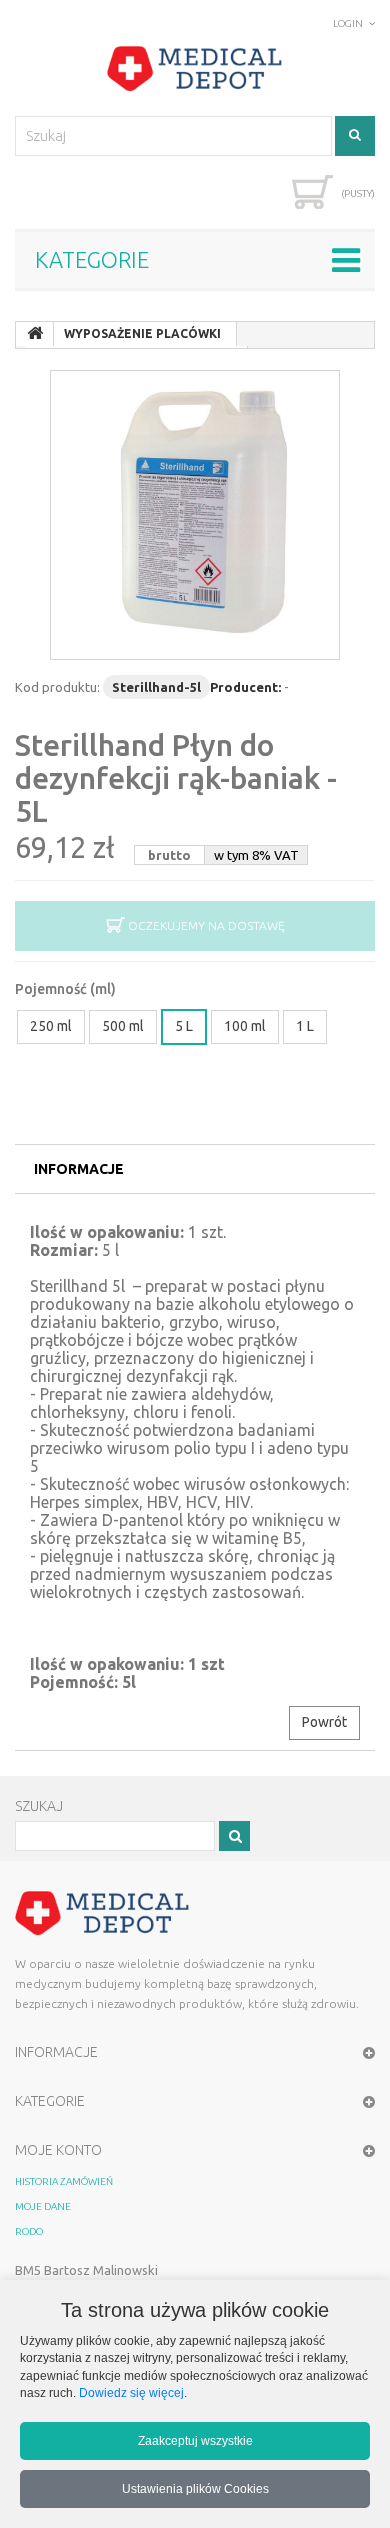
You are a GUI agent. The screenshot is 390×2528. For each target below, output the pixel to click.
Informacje (79, 1169)
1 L (305, 1026)
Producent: (245, 687)
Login (348, 23)
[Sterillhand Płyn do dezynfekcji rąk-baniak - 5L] (195, 515)
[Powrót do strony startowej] (35, 334)
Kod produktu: (57, 687)
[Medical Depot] (195, 69)
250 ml (51, 1026)
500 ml (123, 1026)
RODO (29, 2231)
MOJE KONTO (58, 2150)
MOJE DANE (43, 2206)
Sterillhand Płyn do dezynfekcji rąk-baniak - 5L (176, 778)
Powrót (324, 1722)
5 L (184, 1026)
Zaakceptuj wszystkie (195, 2440)
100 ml (245, 1026)
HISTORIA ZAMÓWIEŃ (64, 2181)
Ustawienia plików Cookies (195, 2488)
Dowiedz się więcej (131, 2392)
